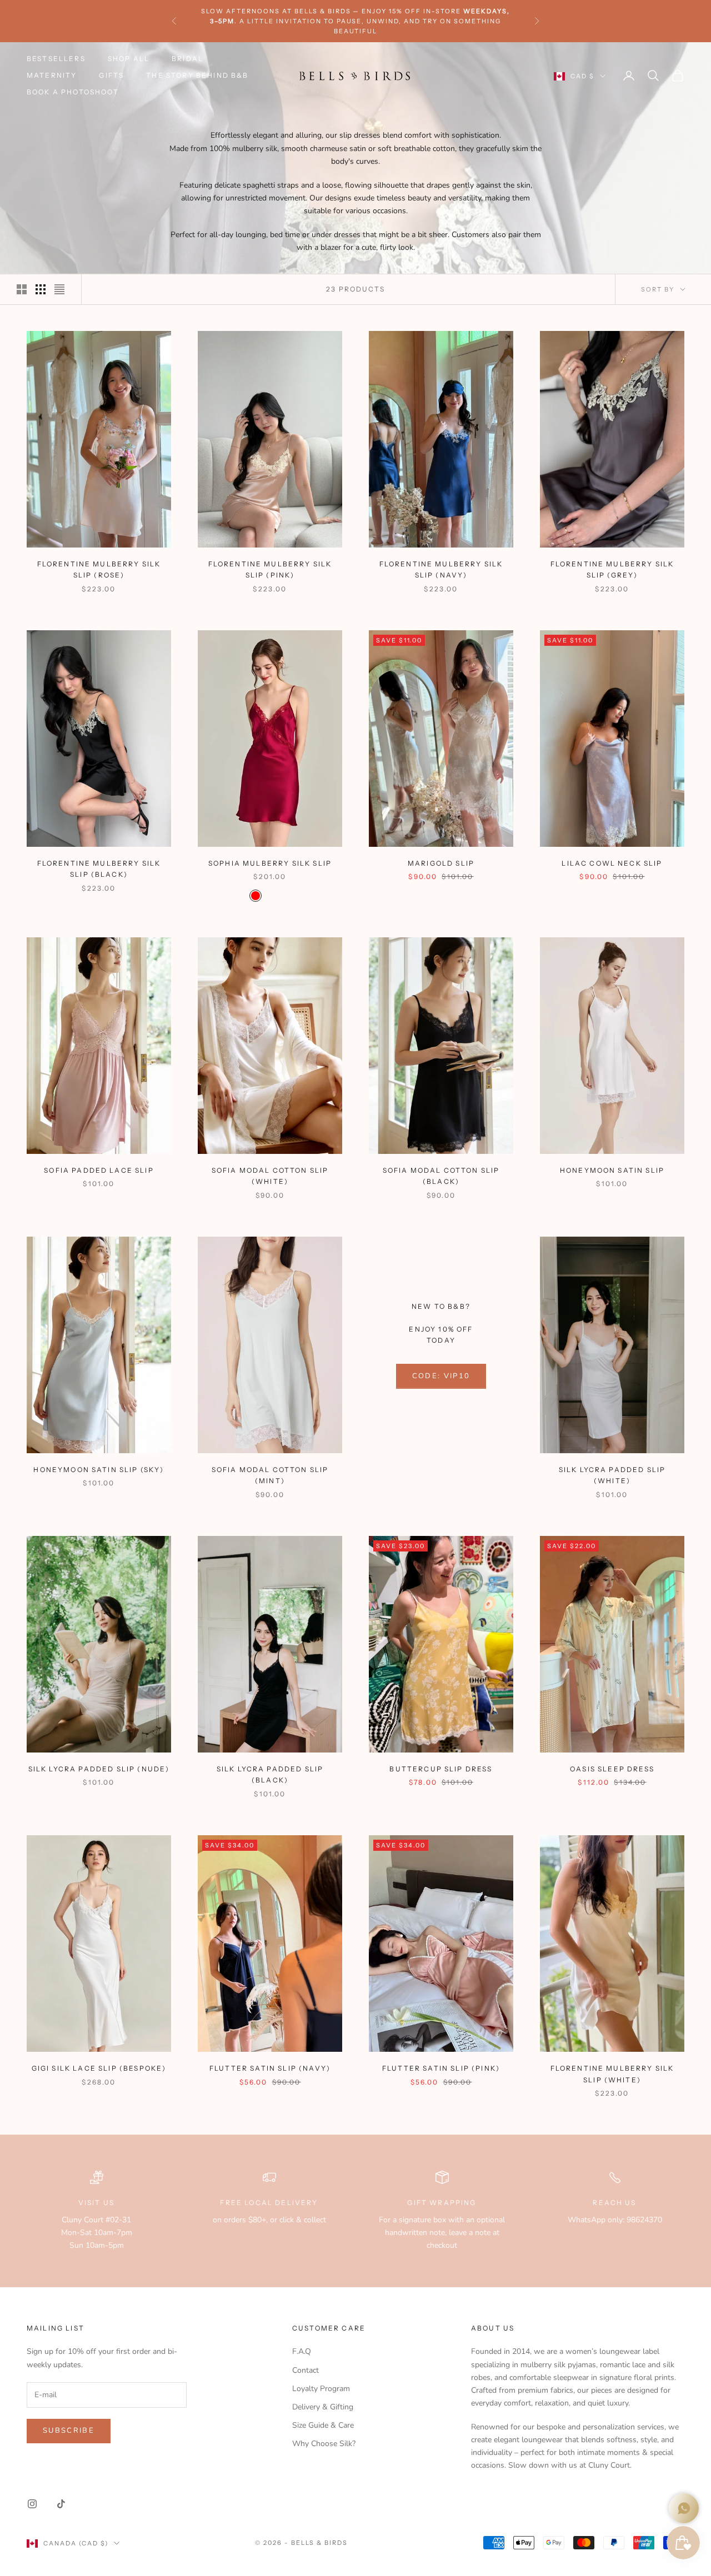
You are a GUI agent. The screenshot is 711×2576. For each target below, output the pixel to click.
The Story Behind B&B (197, 75)
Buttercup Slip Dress (441, 1769)
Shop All (129, 59)
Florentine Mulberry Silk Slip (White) (612, 2074)
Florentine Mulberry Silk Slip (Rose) (99, 569)
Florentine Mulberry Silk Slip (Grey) (612, 569)
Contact (306, 2370)
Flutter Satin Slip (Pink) (441, 2068)
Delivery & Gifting (323, 2407)
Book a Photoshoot (73, 92)
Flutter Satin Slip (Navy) (270, 2068)
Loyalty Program (321, 2389)
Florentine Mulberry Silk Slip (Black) (99, 869)
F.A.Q (302, 2351)
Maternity (52, 75)
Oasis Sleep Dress (612, 1769)
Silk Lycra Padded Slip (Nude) (99, 1769)
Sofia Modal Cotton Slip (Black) (441, 1176)
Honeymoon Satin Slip (612, 1170)
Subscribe (69, 2431)
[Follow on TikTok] (61, 2504)
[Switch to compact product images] (59, 289)
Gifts (111, 75)
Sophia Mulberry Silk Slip (270, 863)
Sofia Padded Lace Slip (99, 1170)
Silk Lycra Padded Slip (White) (612, 1475)
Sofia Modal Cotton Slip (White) (270, 1176)
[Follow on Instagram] (32, 2504)
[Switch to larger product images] (22, 289)
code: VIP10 (441, 1376)
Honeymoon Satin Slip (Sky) (99, 1470)
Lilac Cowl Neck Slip (612, 863)
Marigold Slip (441, 863)
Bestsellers (56, 59)
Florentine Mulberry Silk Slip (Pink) (270, 569)
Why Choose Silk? (324, 2444)
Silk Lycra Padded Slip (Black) (270, 1774)
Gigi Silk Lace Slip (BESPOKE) (99, 2068)
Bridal (187, 59)
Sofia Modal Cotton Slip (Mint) (270, 1475)
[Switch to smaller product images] (41, 289)
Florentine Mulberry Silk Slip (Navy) (441, 569)
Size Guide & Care (323, 2425)
